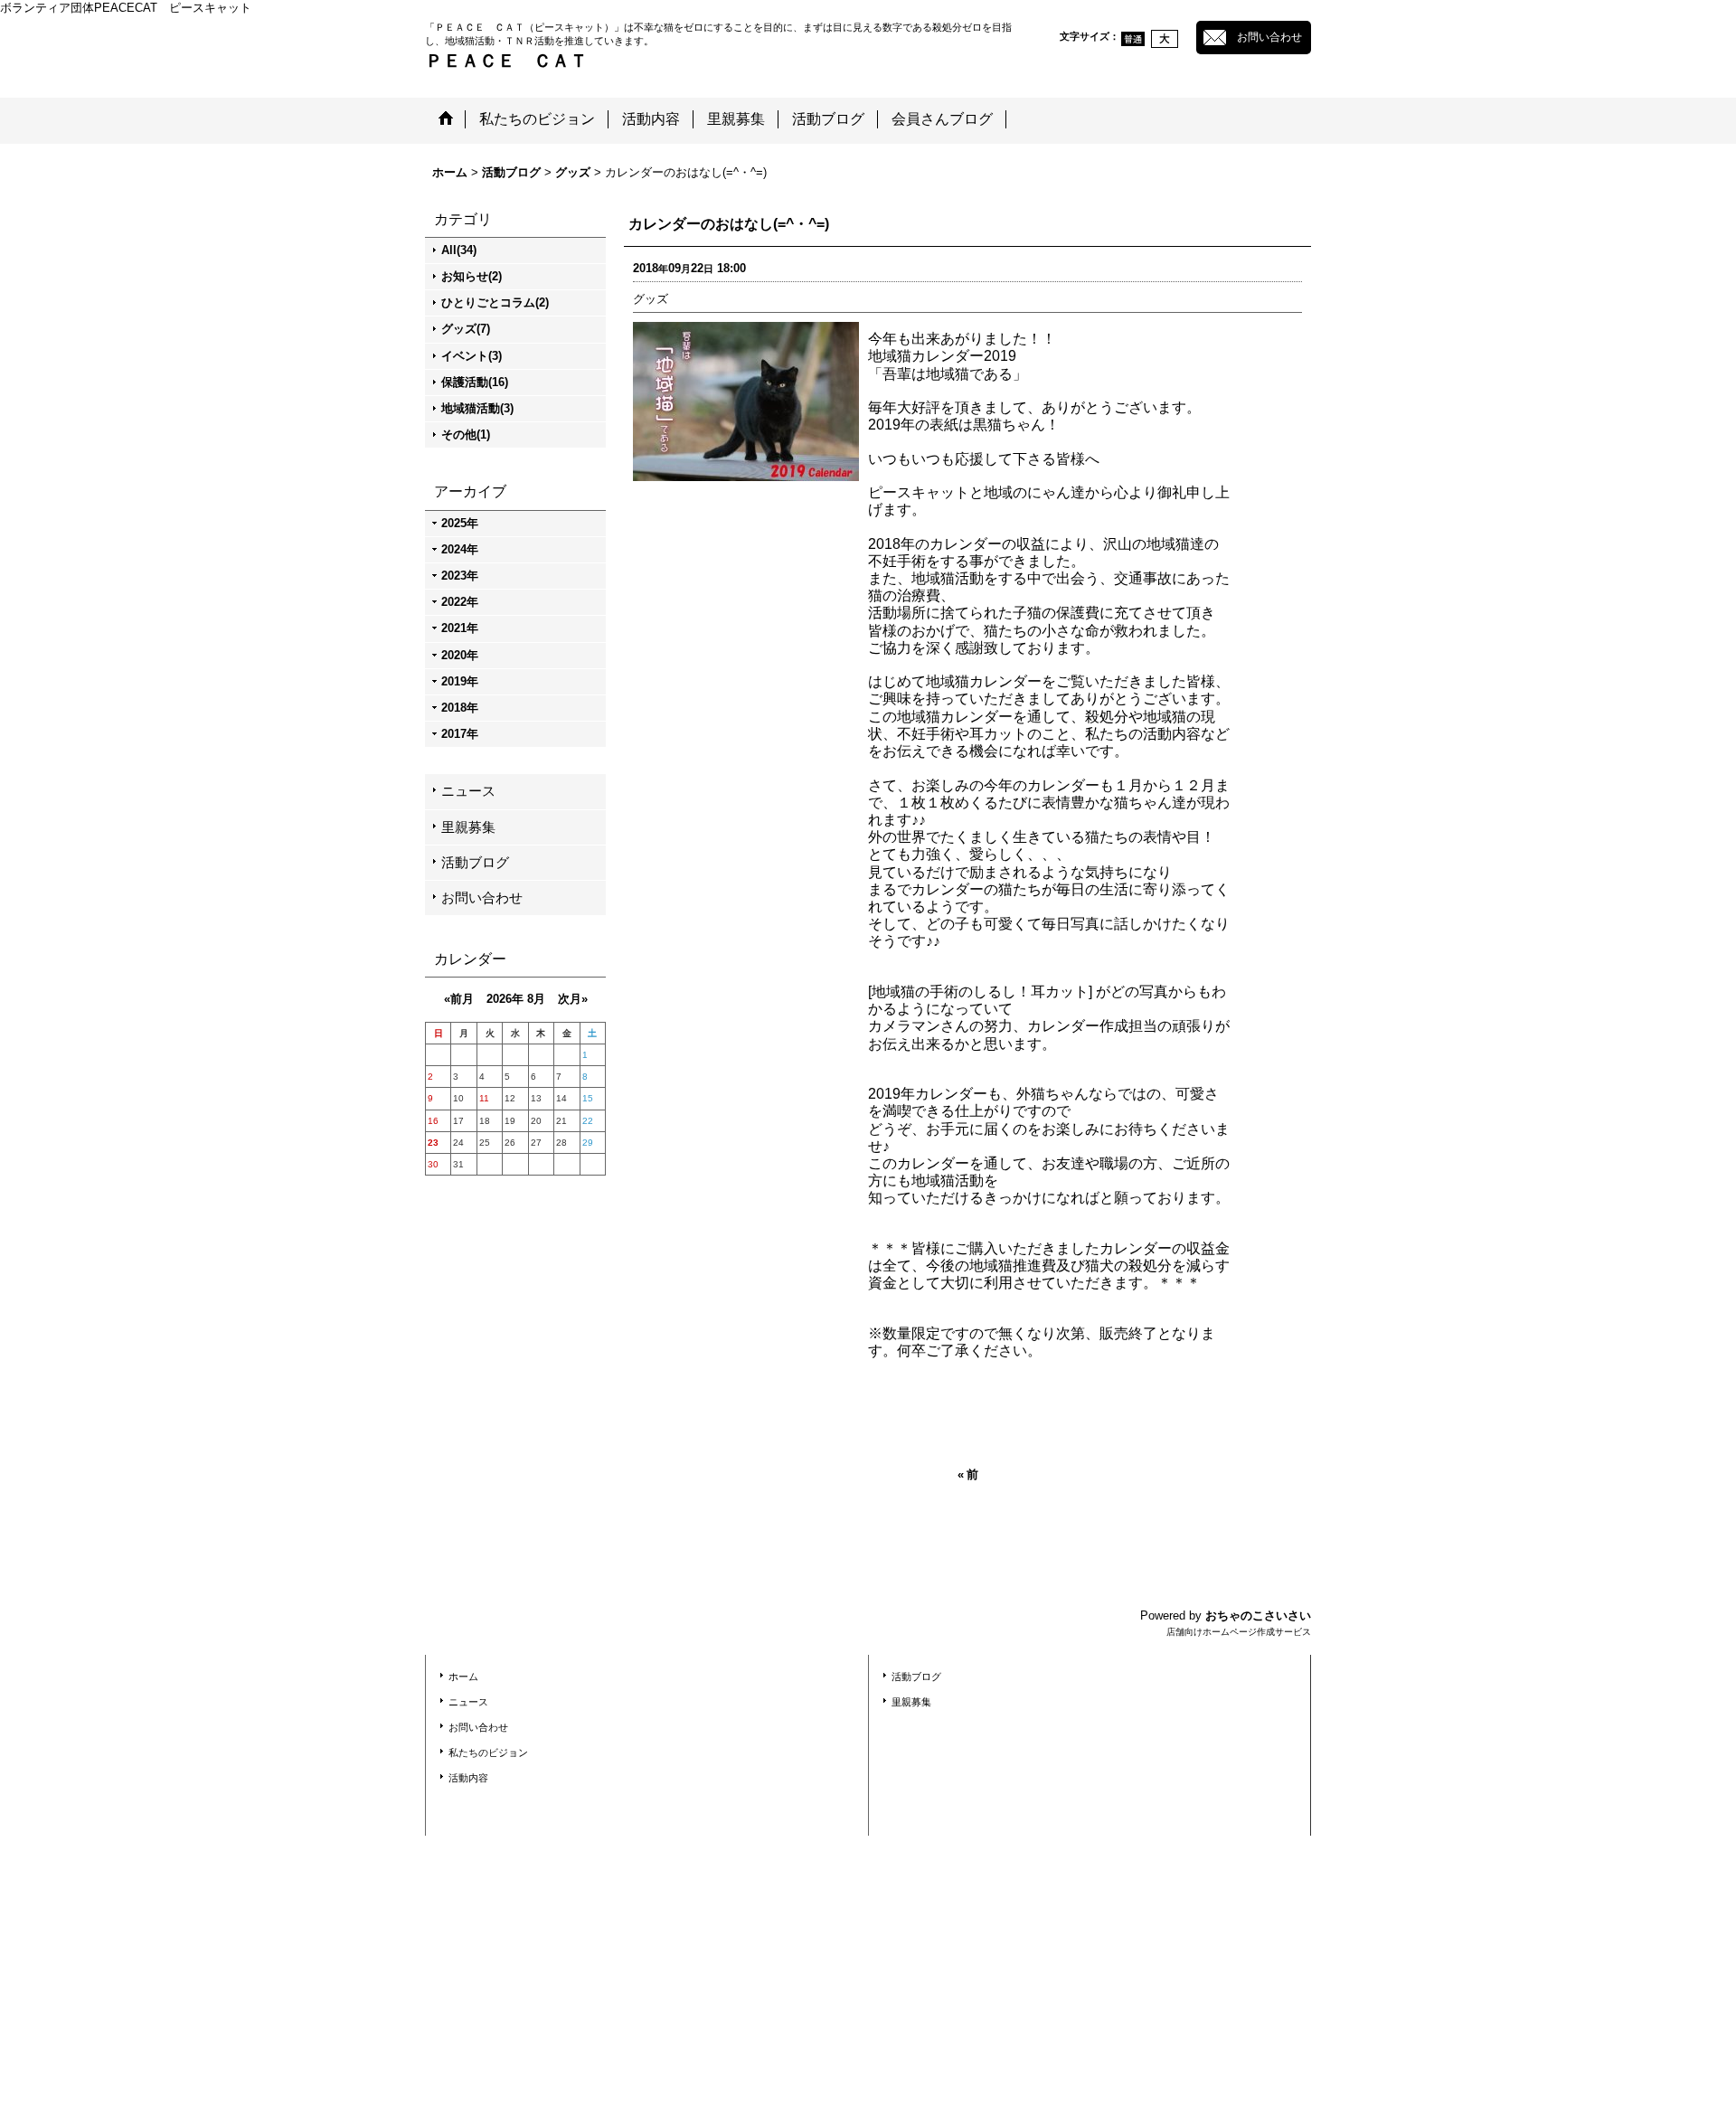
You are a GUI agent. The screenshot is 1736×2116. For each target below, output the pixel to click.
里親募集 (468, 827)
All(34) (459, 250)
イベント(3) (472, 356)
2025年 (460, 523)
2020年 (460, 655)
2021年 (460, 628)
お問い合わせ (1269, 37)
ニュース (468, 791)
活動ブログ (475, 862)
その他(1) (466, 435)
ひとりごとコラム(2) (495, 302)
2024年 (460, 549)
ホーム (463, 1677)
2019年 (460, 681)
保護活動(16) (475, 382)
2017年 (460, 734)
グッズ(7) (466, 329)
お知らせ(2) (472, 276)
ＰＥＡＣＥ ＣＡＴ (506, 61)
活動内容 (468, 1778)
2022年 (460, 602)
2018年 (460, 708)
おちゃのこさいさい (1258, 1615)
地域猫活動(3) (477, 408)
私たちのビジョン (488, 1752)
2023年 (460, 576)
